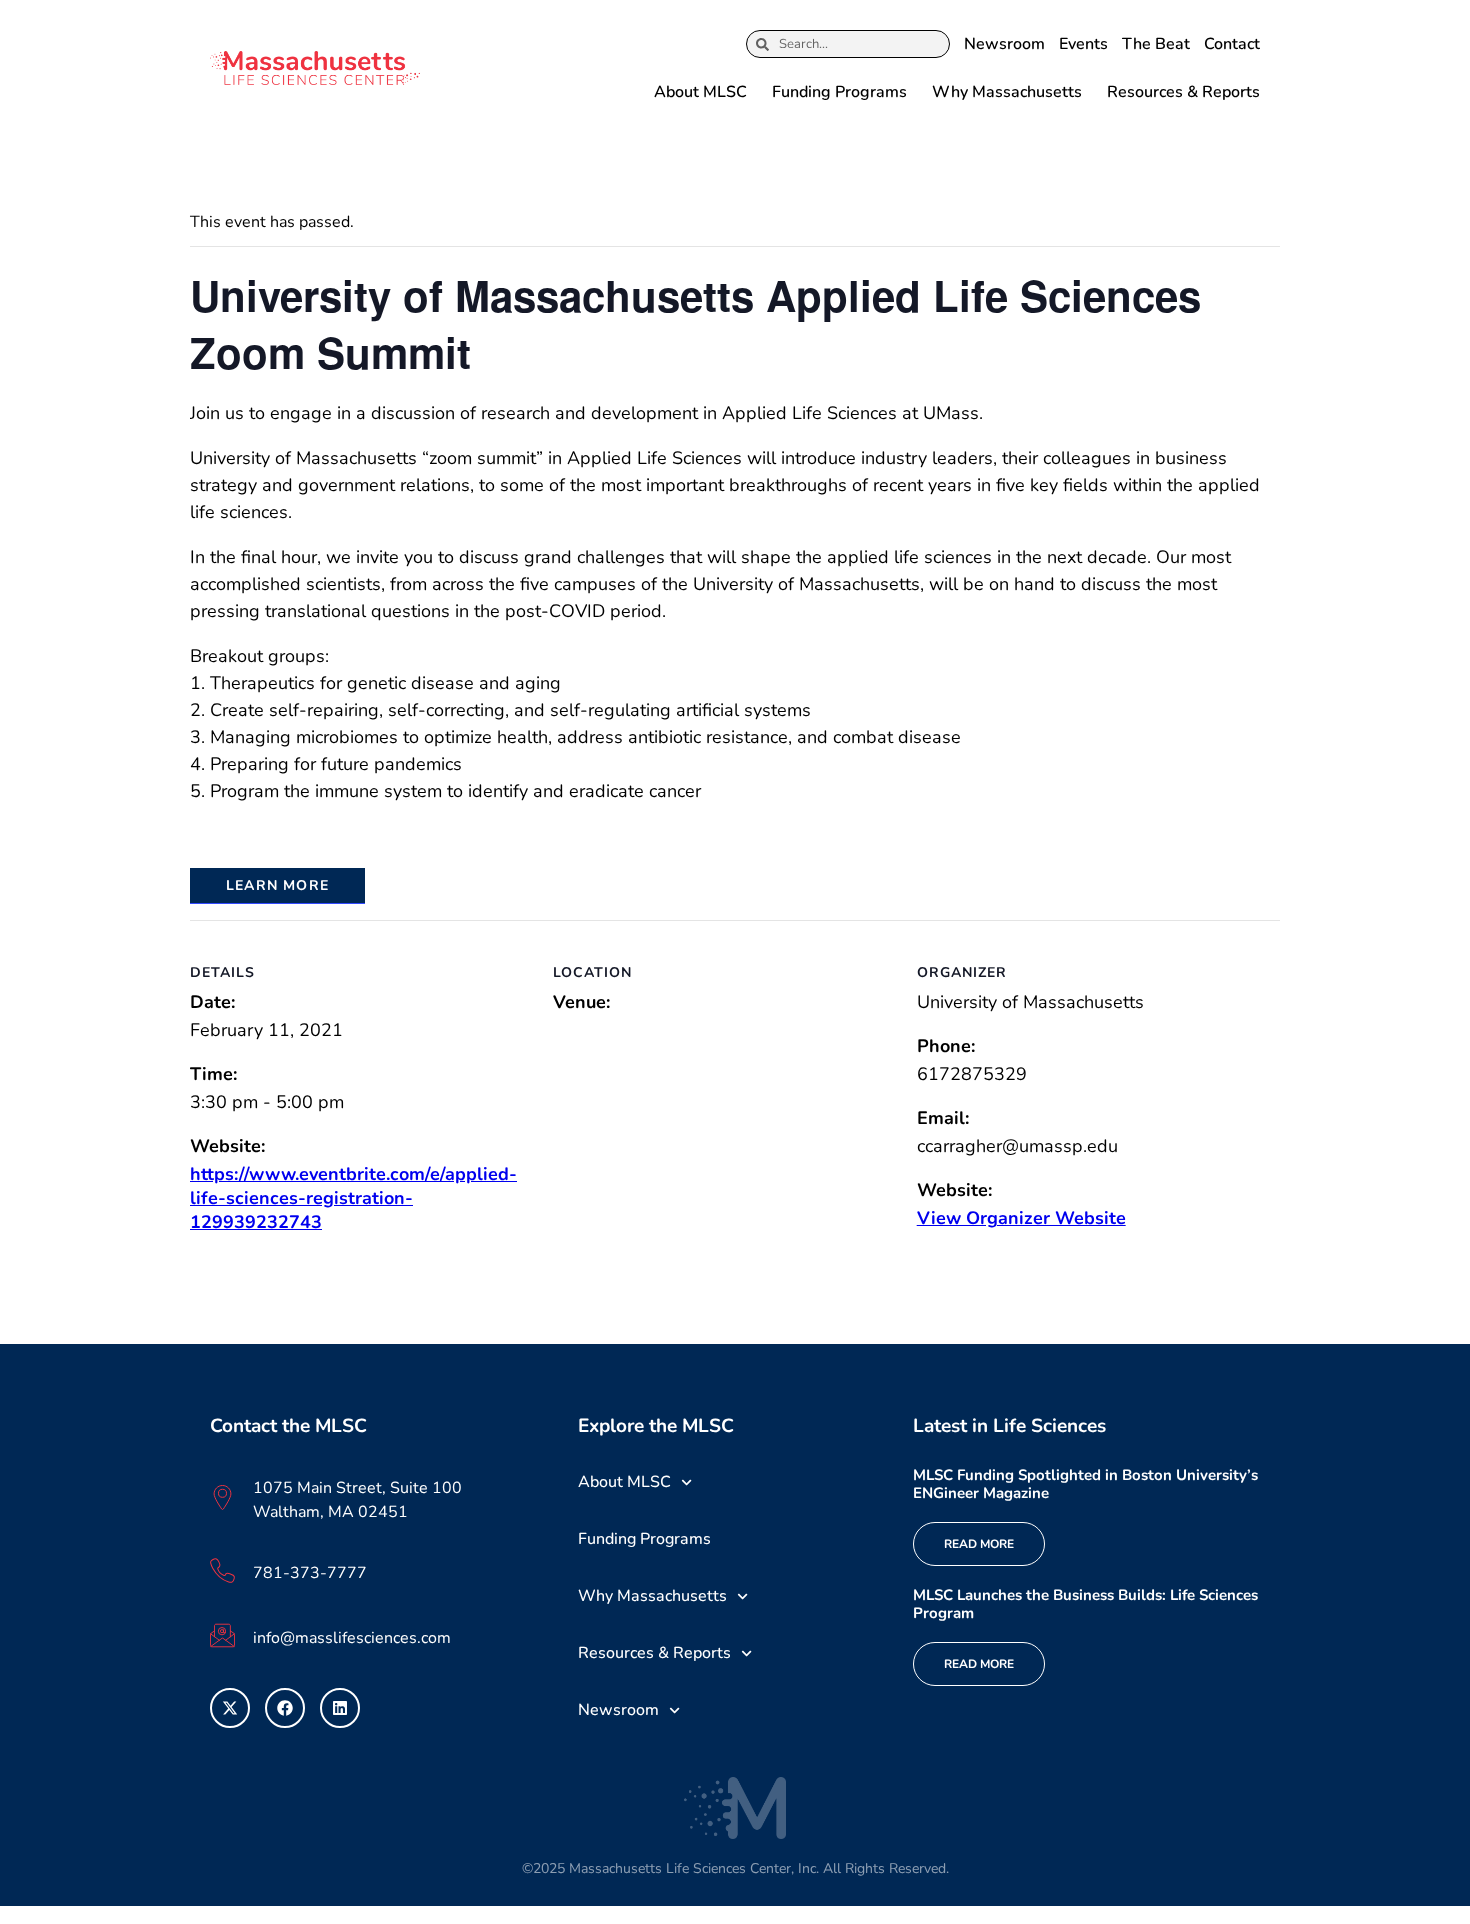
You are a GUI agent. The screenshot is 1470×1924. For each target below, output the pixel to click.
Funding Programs (839, 92)
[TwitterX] (230, 1708)
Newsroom (1004, 44)
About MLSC (700, 92)
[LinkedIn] (340, 1708)
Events (1083, 44)
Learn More (277, 885)
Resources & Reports (1183, 92)
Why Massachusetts (1007, 92)
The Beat (1156, 44)
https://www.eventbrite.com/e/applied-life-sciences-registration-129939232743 (353, 1198)
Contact (1232, 44)
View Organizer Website (1021, 1218)
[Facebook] (285, 1708)
